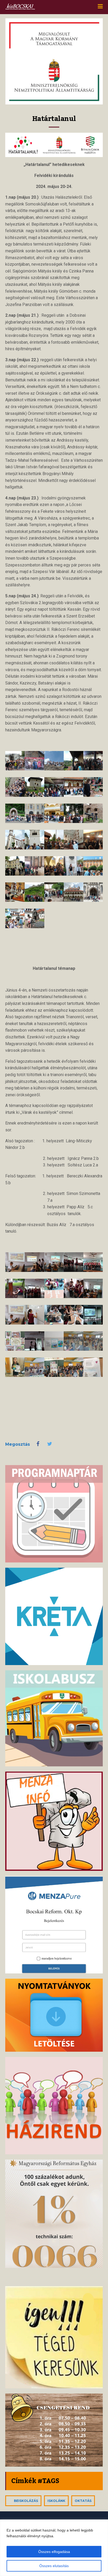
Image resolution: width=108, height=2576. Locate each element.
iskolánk (56, 2501)
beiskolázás (26, 2501)
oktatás (83, 2501)
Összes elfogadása (54, 2552)
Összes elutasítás (54, 2566)
